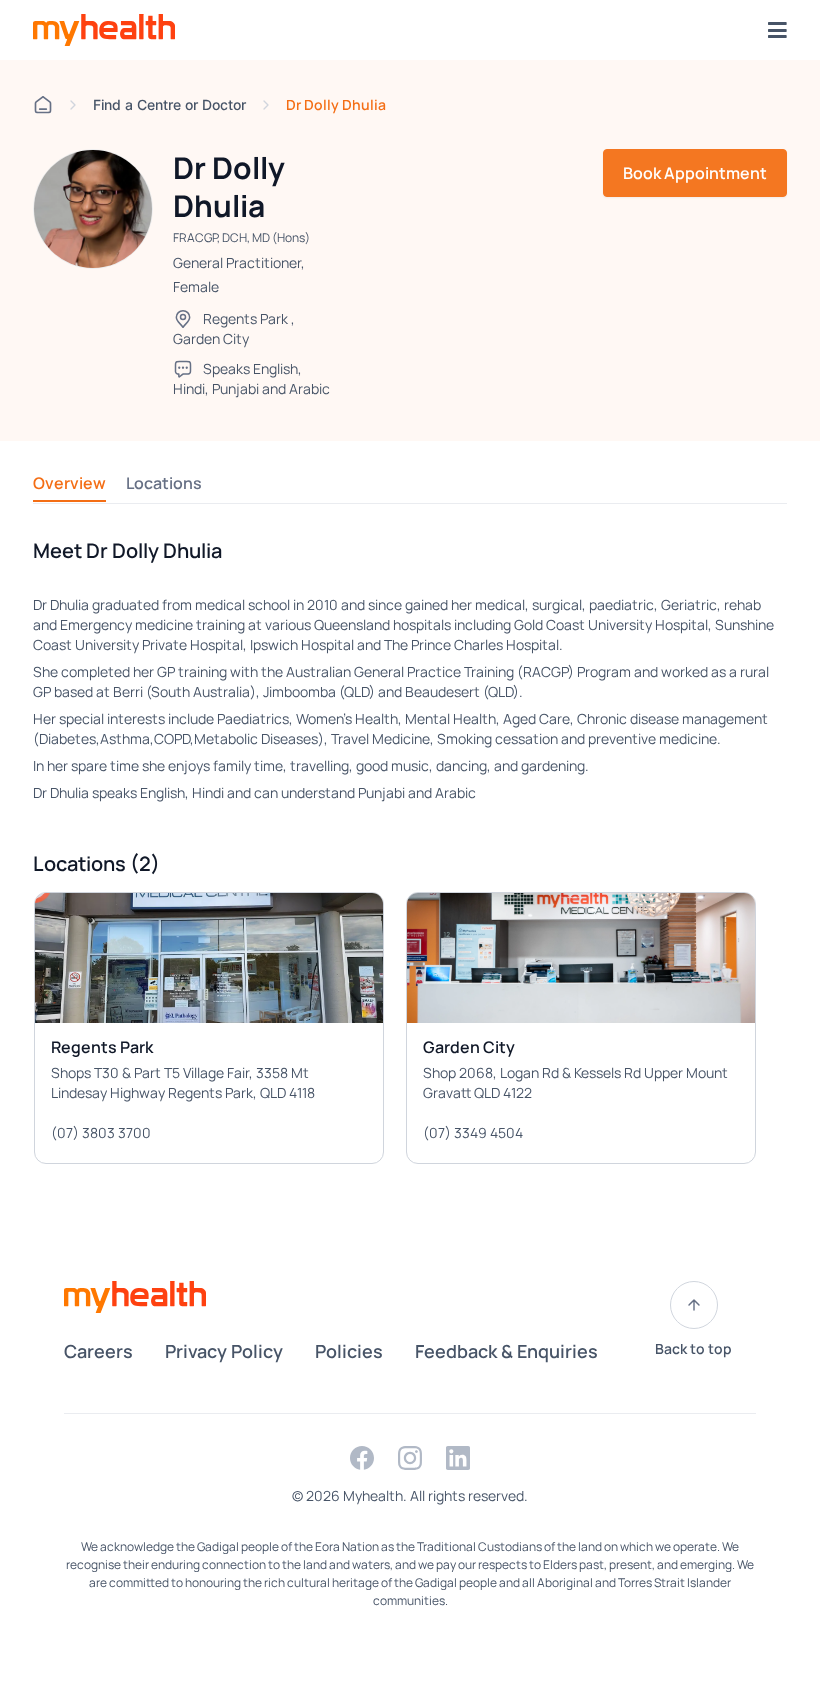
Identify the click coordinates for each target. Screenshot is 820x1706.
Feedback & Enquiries (506, 1351)
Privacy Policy (224, 1351)
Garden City (211, 338)
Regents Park (245, 318)
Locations (164, 483)
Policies (349, 1351)
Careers (98, 1351)
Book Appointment (695, 173)
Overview (69, 483)
